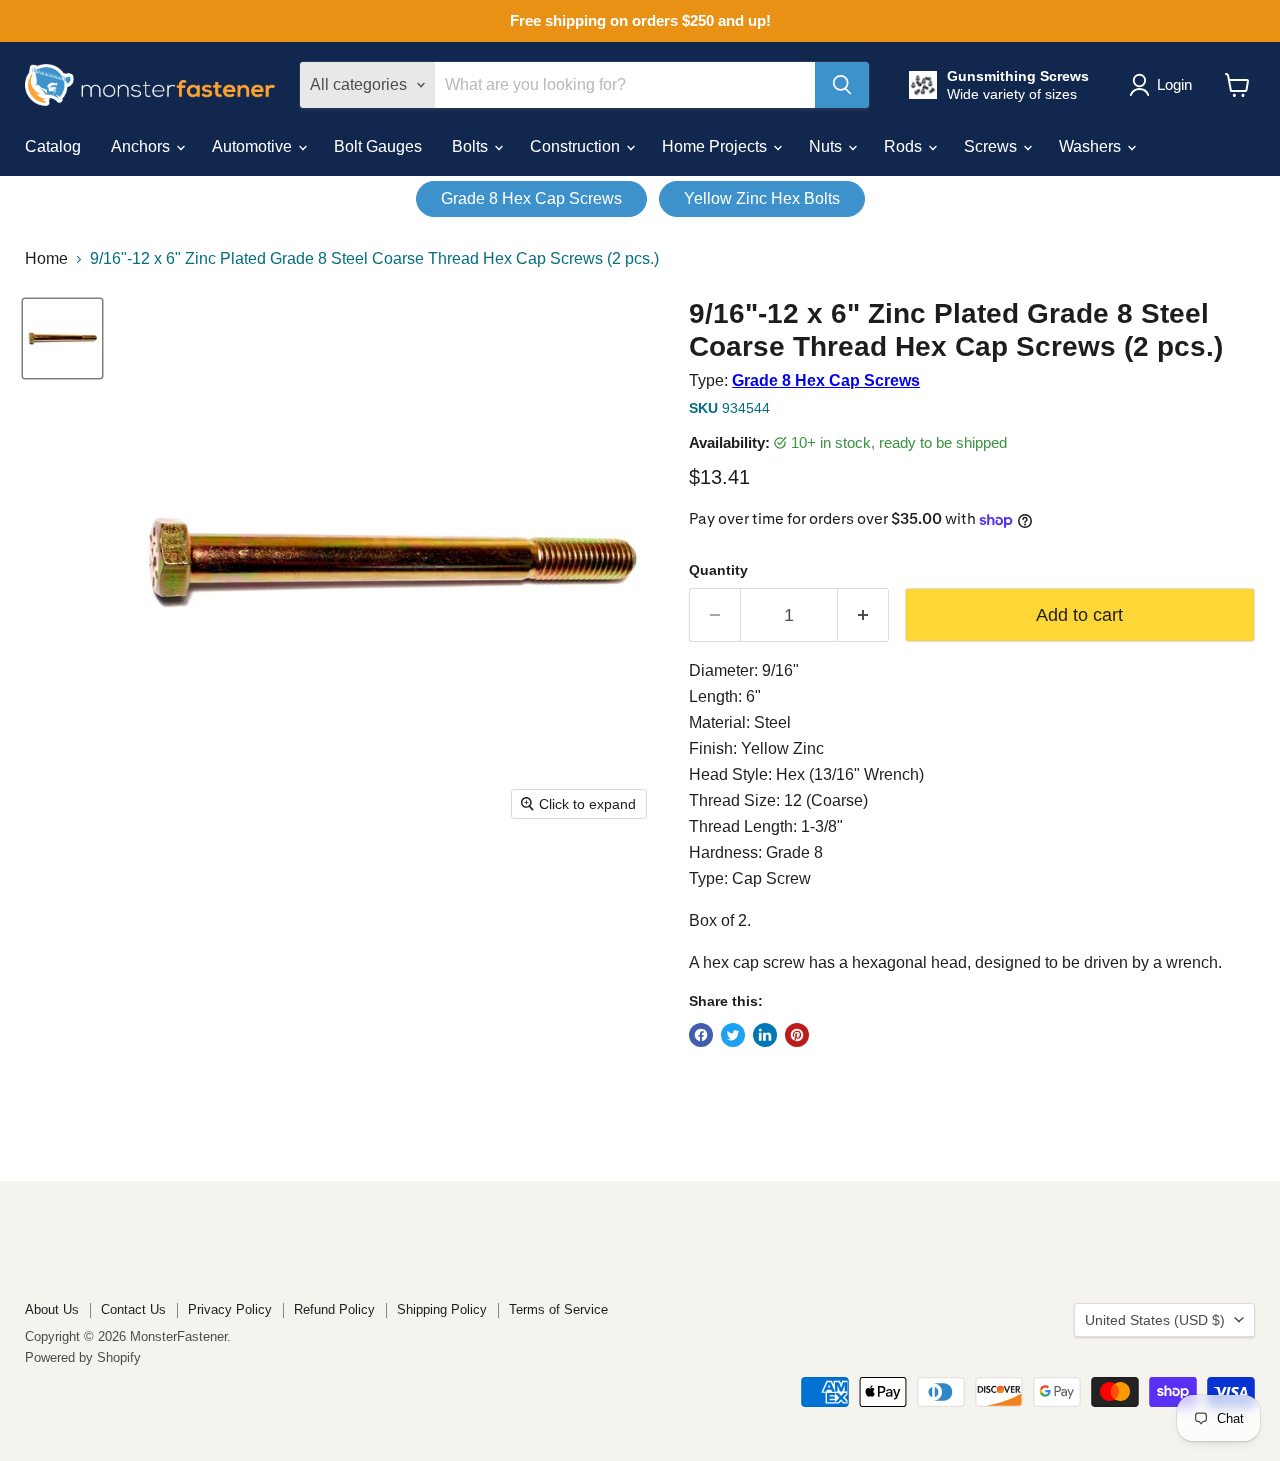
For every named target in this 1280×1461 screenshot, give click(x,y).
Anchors (142, 146)
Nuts (827, 146)
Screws (992, 146)
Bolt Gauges (378, 146)
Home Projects (716, 146)
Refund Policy (334, 1309)
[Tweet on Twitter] (733, 1035)
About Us (52, 1309)
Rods (905, 146)
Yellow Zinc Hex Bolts (762, 198)
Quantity (718, 570)
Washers (1092, 146)
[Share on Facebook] (701, 1035)
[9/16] (62, 338)
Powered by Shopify (83, 1357)
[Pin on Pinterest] (797, 1035)
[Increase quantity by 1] (863, 615)
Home (46, 258)
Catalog (53, 146)
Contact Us (133, 1309)
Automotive (254, 146)
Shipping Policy (442, 1309)
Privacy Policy (230, 1309)
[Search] (842, 85)
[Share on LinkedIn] (765, 1035)
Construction (577, 146)
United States (1155, 1320)
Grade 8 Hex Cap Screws (531, 198)
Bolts (472, 146)
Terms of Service (558, 1309)
